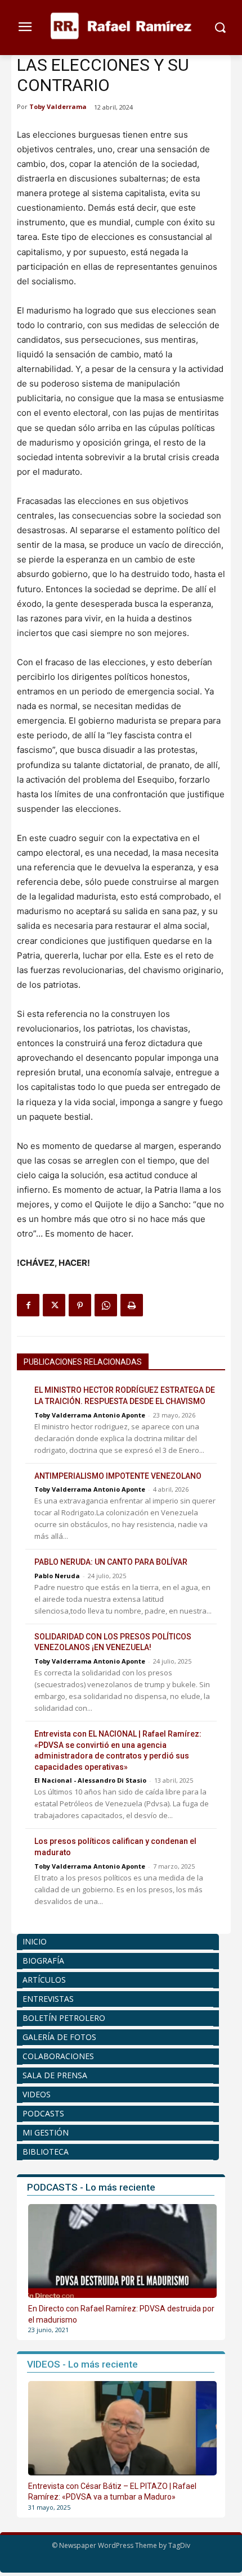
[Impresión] (132, 1305)
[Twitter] (54, 1305)
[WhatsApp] (106, 1305)
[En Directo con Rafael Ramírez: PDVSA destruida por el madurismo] (122, 2251)
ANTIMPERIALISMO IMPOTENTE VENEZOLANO (118, 1476)
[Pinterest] (80, 1305)
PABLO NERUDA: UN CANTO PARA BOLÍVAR (111, 1562)
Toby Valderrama (58, 106)
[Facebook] (28, 1305)
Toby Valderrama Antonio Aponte (90, 1415)
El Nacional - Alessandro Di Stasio (90, 1780)
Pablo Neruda (57, 1576)
